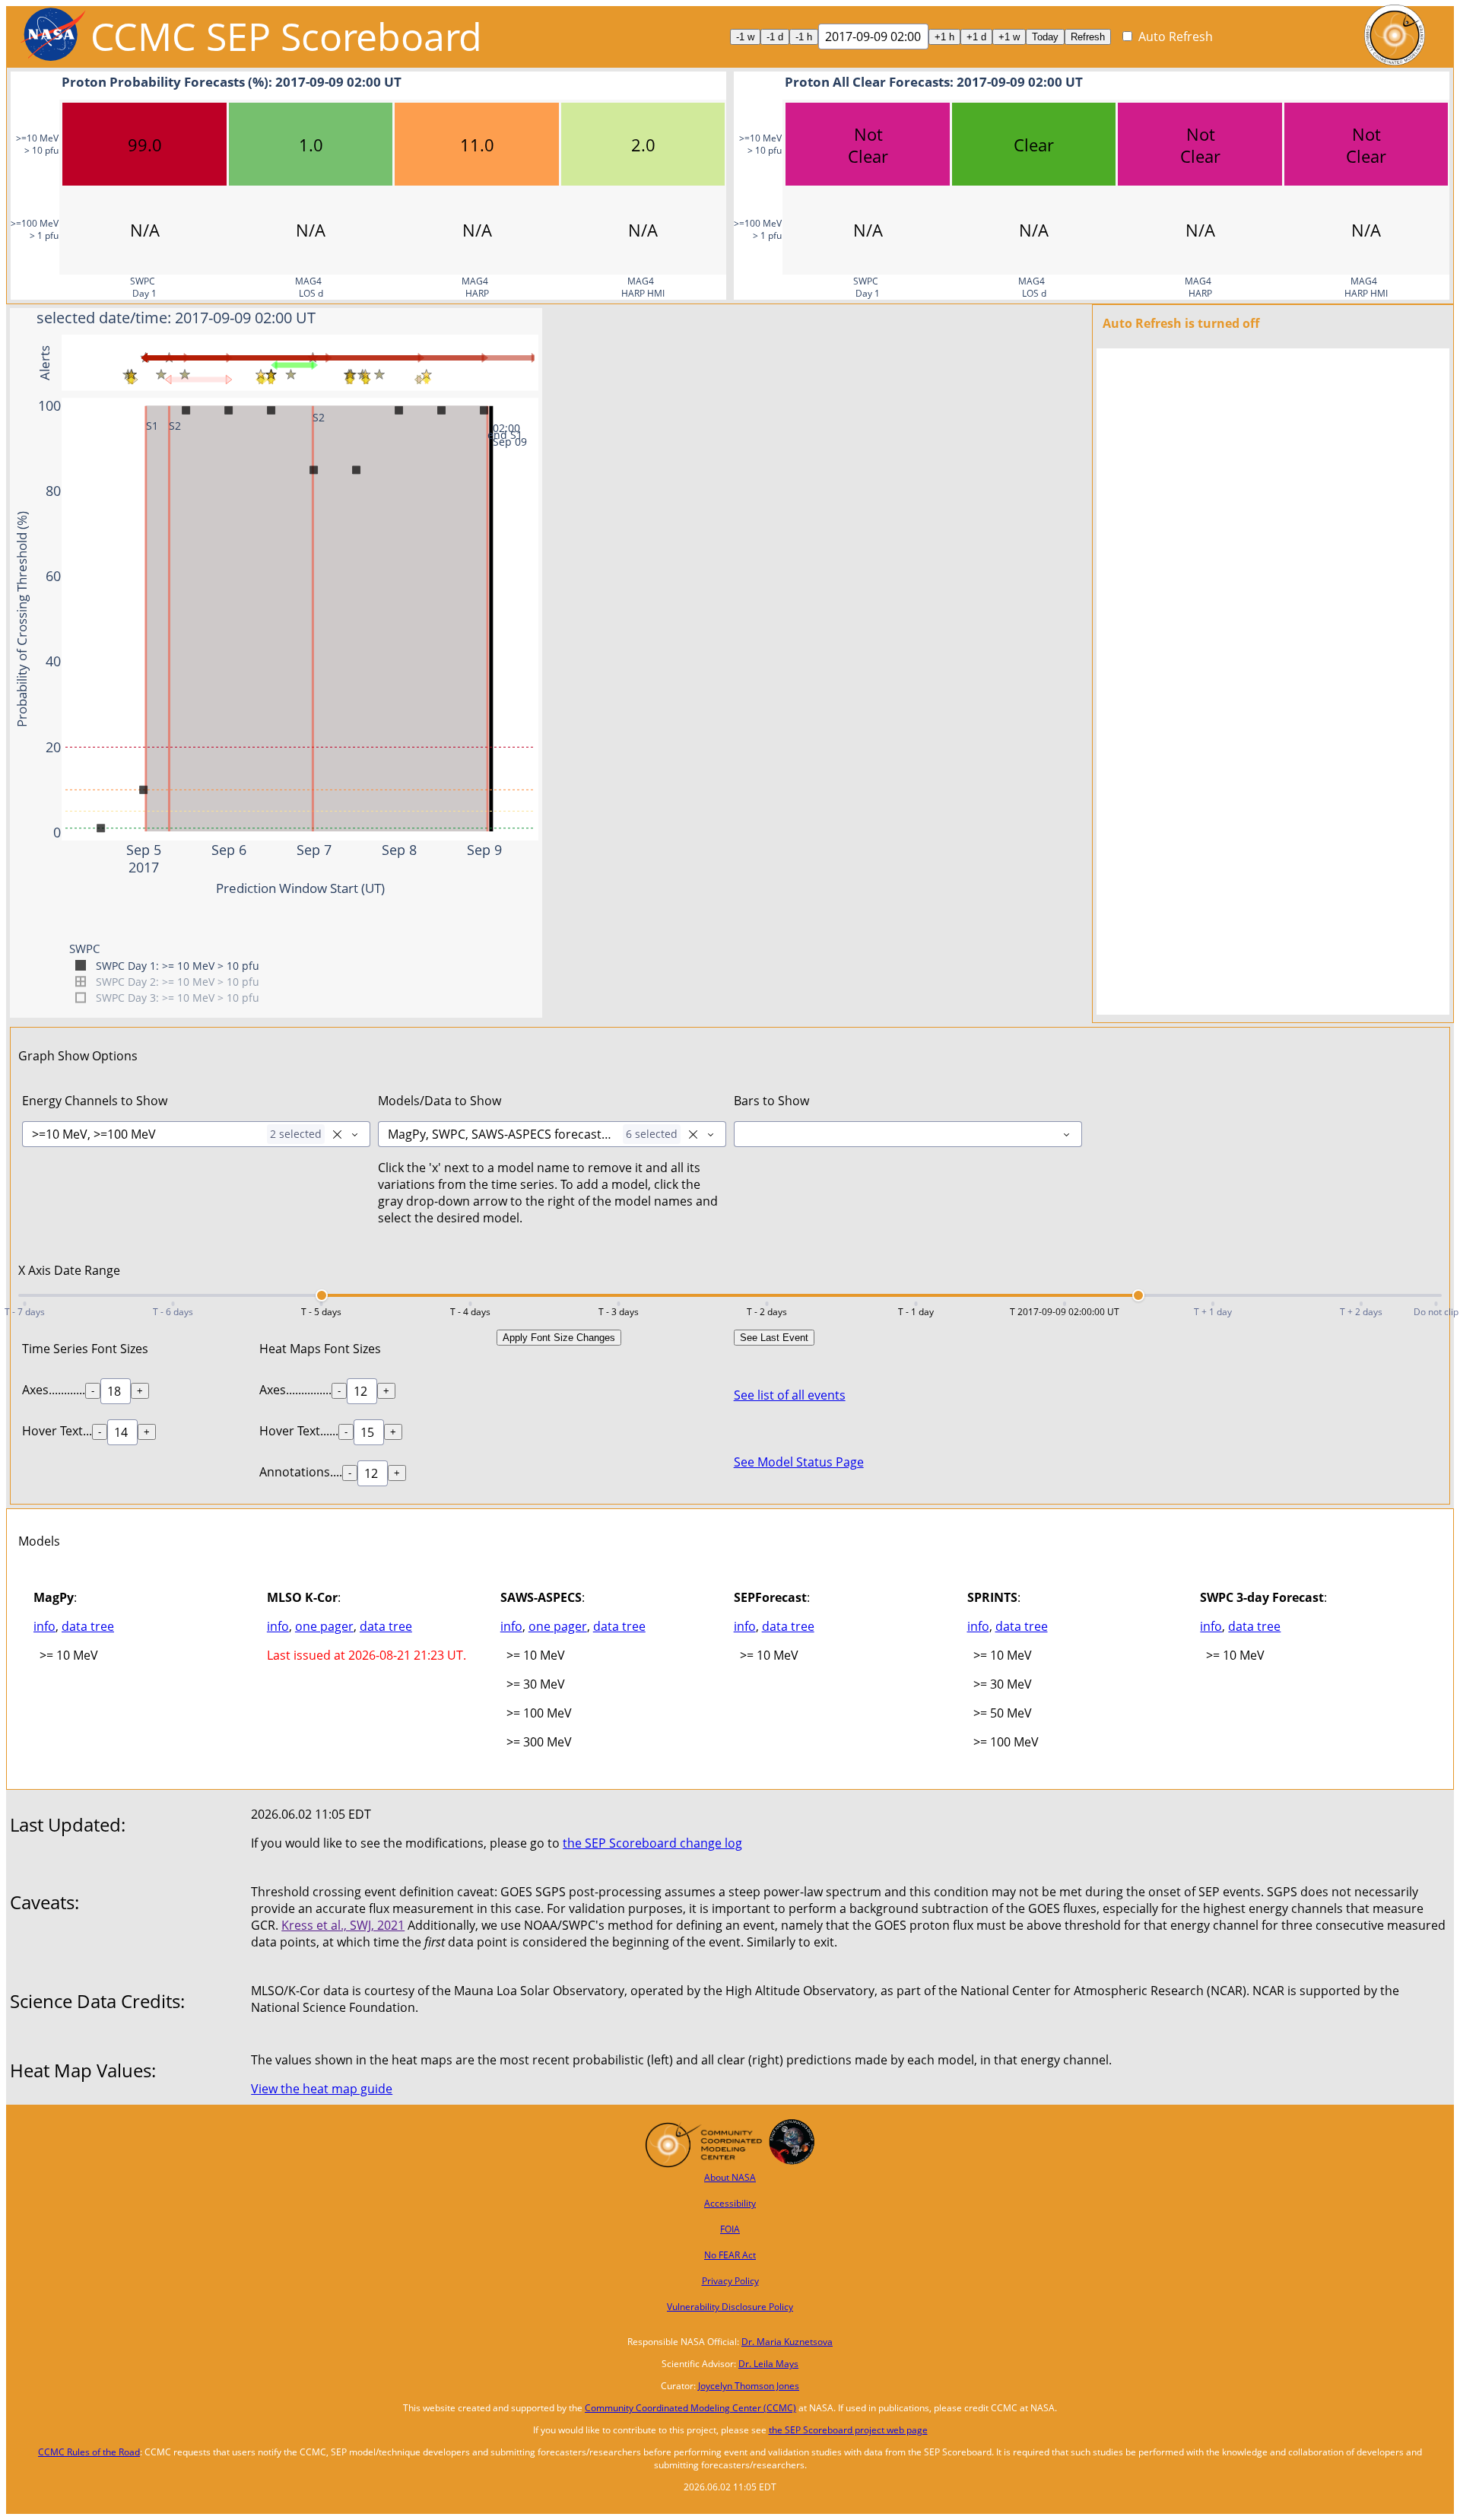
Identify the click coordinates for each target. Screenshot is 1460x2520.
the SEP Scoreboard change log (652, 1843)
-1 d (775, 37)
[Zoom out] (501, 318)
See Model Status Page (799, 1462)
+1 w (1009, 37)
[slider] (322, 1295)
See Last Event (774, 1338)
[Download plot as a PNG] (459, 318)
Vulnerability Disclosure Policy (730, 2307)
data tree (88, 1626)
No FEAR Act (730, 2255)
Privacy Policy (730, 2281)
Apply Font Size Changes (559, 1338)
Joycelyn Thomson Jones (749, 2386)
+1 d (976, 37)
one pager (324, 1626)
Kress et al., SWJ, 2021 (343, 1925)
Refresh (1088, 37)
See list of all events (790, 1395)
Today (1045, 37)
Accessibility (730, 2203)
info (44, 1626)
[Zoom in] (483, 318)
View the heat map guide (322, 2089)
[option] (1168, 37)
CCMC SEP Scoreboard (286, 37)
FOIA (730, 2229)
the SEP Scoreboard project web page (848, 2430)
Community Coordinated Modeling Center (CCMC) (690, 2408)
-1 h (804, 37)
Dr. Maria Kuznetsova (787, 2342)
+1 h (944, 37)
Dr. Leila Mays (768, 2364)
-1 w (745, 37)
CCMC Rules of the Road (89, 2452)
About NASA (730, 2177)
